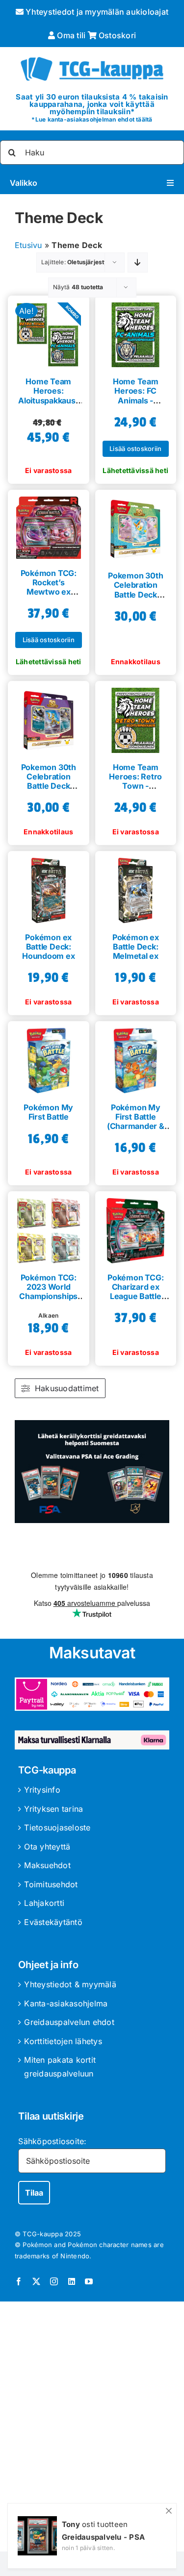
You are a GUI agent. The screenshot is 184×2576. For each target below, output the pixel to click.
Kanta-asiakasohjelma (66, 2003)
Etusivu (28, 245)
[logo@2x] (92, 56)
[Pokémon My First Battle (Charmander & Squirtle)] (136, 1057)
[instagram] (54, 2281)
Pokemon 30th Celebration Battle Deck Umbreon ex (49, 781)
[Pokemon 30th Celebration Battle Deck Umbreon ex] (49, 717)
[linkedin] (72, 2281)
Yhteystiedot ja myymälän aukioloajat (96, 12)
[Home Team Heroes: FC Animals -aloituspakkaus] (136, 331)
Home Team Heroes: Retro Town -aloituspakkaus (135, 781)
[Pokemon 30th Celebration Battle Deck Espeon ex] (136, 525)
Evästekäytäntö (53, 1922)
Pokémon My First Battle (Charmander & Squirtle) (136, 1122)
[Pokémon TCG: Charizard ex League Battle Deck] (136, 1227)
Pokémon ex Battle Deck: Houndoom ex (48, 947)
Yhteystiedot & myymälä (70, 1984)
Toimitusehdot (51, 1884)
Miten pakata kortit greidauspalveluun (60, 2067)
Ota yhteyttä (47, 1847)
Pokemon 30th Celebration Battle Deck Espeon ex (135, 590)
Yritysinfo (42, 1790)
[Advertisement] (92, 2428)
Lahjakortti (44, 1903)
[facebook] (19, 2281)
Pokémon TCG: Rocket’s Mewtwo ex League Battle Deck (49, 592)
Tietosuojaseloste (57, 1827)
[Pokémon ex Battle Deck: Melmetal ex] (136, 887)
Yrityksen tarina (53, 1809)
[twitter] (36, 2281)
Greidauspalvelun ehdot (69, 2022)
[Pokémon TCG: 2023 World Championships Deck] (49, 1227)
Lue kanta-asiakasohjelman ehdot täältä (94, 119)
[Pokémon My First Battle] (49, 1057)
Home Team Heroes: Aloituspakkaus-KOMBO (48, 396)
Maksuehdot (47, 1865)
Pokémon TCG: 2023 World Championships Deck (48, 1292)
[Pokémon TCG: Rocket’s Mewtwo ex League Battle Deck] (49, 524)
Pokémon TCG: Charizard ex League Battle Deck (135, 1292)
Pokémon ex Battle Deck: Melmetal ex (136, 947)
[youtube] (89, 2281)
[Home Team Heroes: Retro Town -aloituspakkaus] (136, 717)
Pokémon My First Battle (48, 1112)
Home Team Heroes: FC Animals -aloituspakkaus (135, 396)
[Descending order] (138, 263)
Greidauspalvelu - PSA (103, 2537)
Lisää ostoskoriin (135, 449)
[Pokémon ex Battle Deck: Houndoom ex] (49, 887)
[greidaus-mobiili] (92, 1424)
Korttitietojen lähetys (63, 2041)
